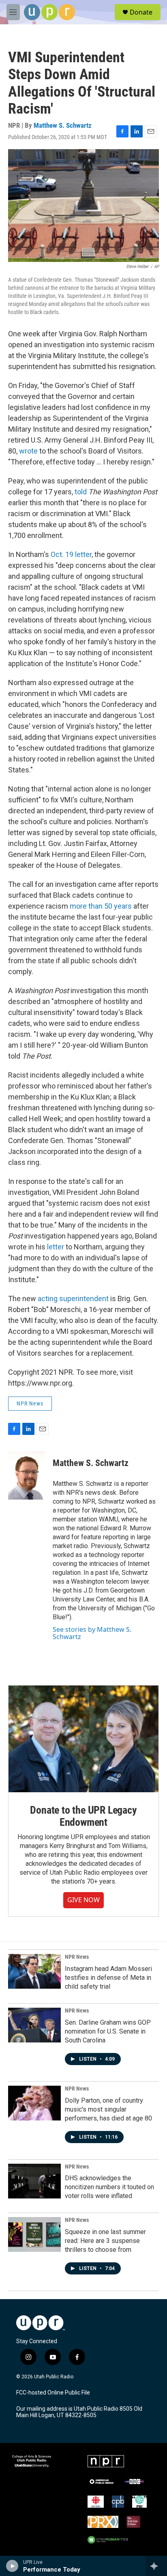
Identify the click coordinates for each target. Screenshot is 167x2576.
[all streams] (156, 2566)
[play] (12, 2566)
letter (56, 1247)
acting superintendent (73, 1299)
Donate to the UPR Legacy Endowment (83, 1816)
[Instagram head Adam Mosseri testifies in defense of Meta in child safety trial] (34, 1971)
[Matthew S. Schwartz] (26, 1475)
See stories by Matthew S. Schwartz (92, 1633)
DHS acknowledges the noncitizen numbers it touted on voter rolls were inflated (109, 2187)
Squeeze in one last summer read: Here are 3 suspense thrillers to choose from (105, 2241)
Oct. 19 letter (71, 554)
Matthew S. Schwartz (63, 125)
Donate (141, 12)
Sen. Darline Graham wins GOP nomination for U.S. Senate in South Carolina (108, 2031)
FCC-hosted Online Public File (53, 2393)
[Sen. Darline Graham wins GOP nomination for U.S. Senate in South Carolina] (34, 2025)
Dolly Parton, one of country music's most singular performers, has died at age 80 (108, 2109)
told (81, 492)
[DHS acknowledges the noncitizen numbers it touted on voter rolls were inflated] (34, 2181)
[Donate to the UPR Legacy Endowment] (83, 1739)
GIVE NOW (83, 1900)
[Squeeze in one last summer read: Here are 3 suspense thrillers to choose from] (34, 2234)
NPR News (30, 1403)
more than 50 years (101, 906)
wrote (28, 451)
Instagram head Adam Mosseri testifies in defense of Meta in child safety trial (108, 1978)
